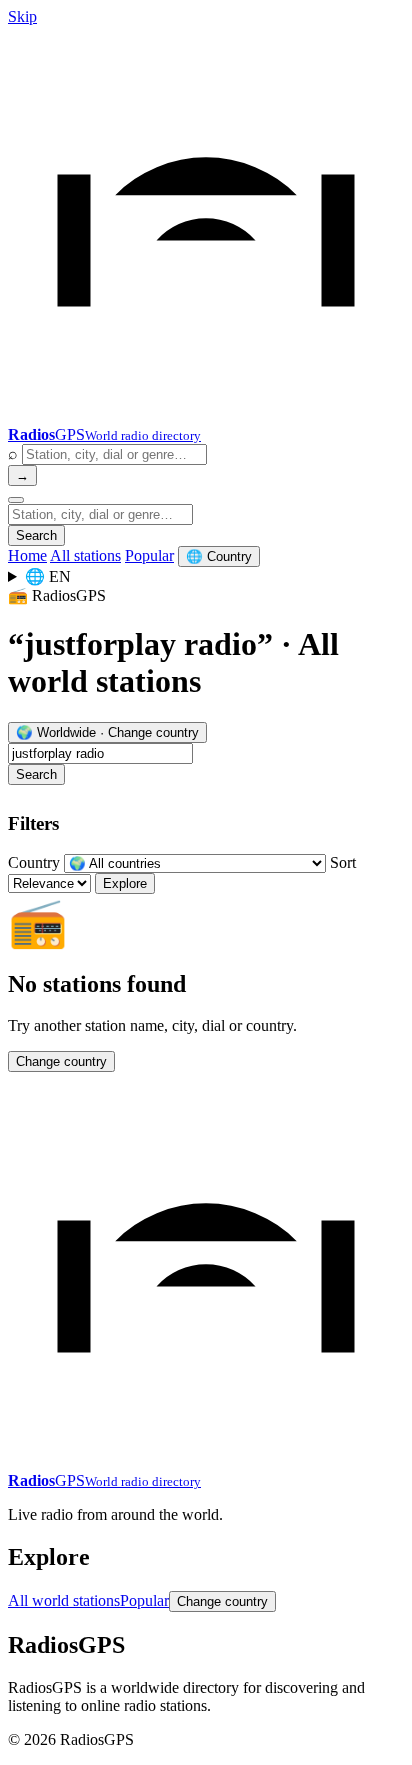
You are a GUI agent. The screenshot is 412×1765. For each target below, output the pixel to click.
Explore (125, 883)
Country (34, 862)
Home (27, 555)
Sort (343, 862)
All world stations (64, 1600)
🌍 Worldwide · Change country (107, 732)
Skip (22, 16)
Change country (61, 1061)
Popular (149, 555)
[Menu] (16, 500)
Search (36, 535)
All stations (85, 555)
